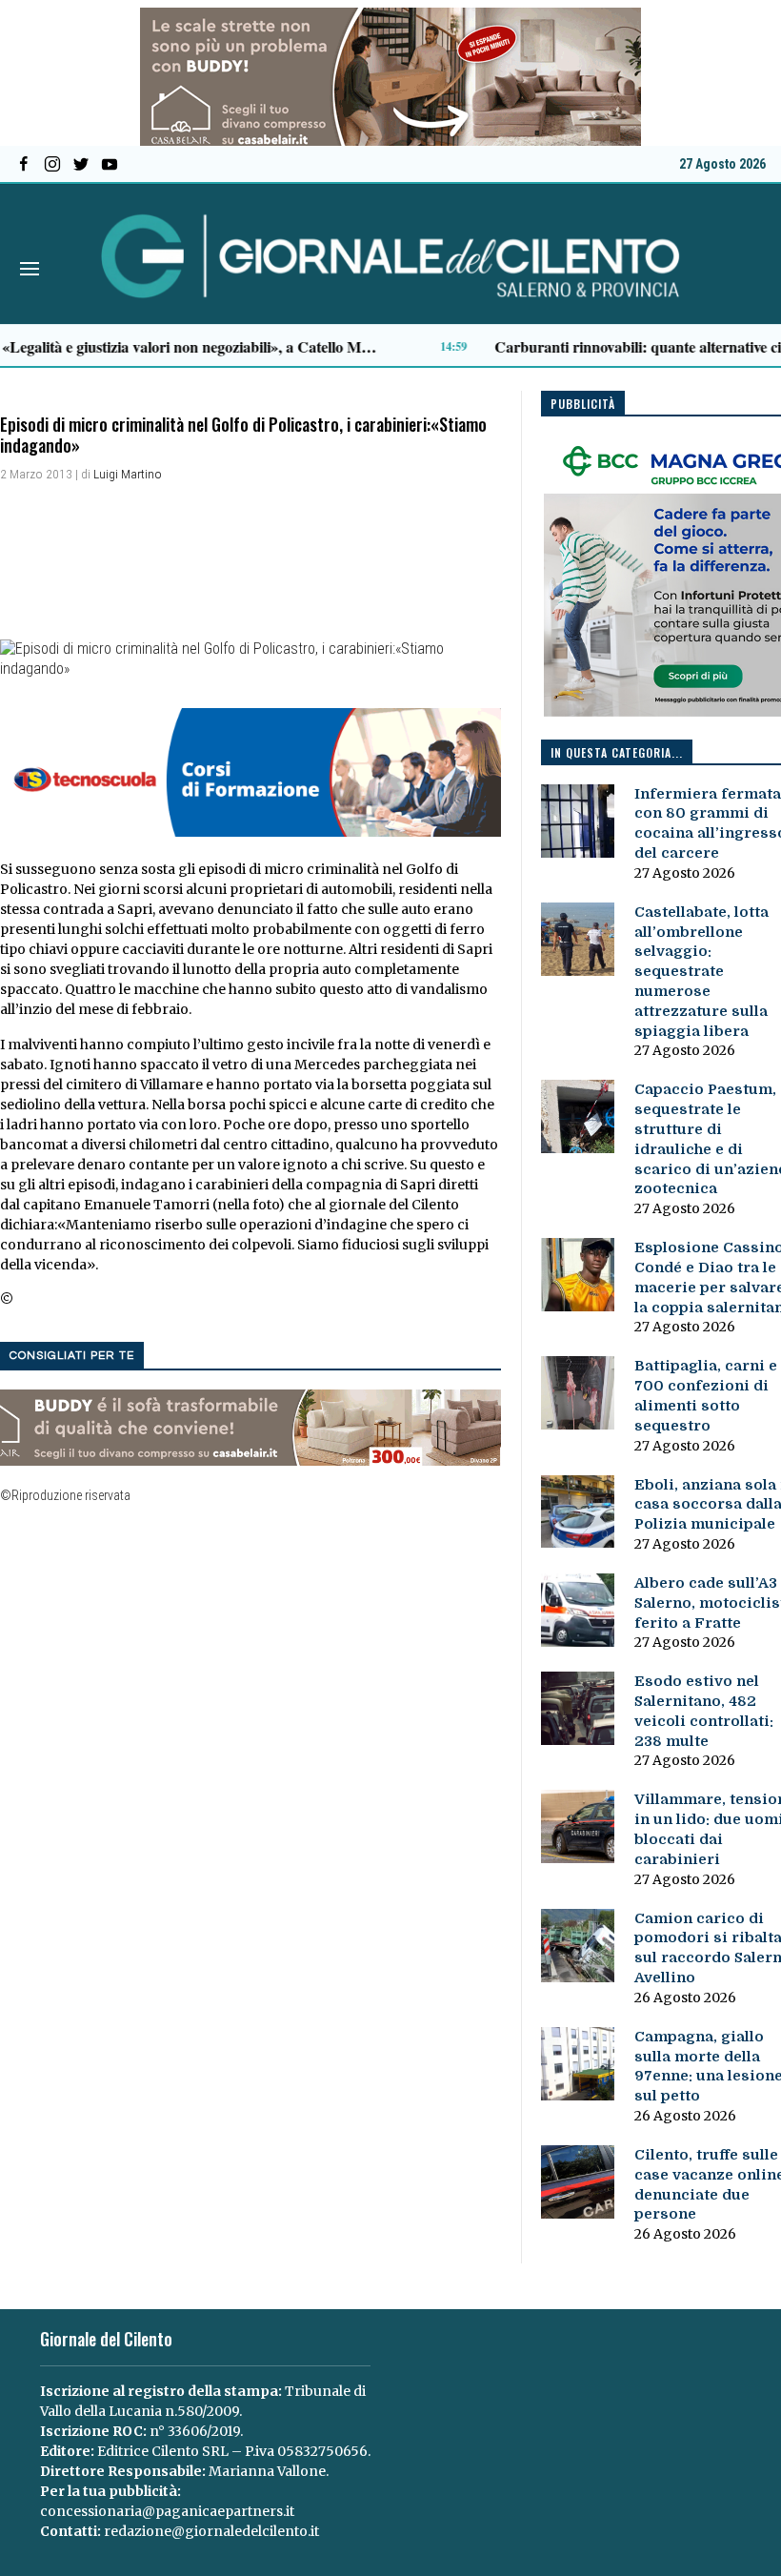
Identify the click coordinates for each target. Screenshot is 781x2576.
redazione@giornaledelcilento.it (211, 2531)
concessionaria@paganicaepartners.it (167, 2511)
